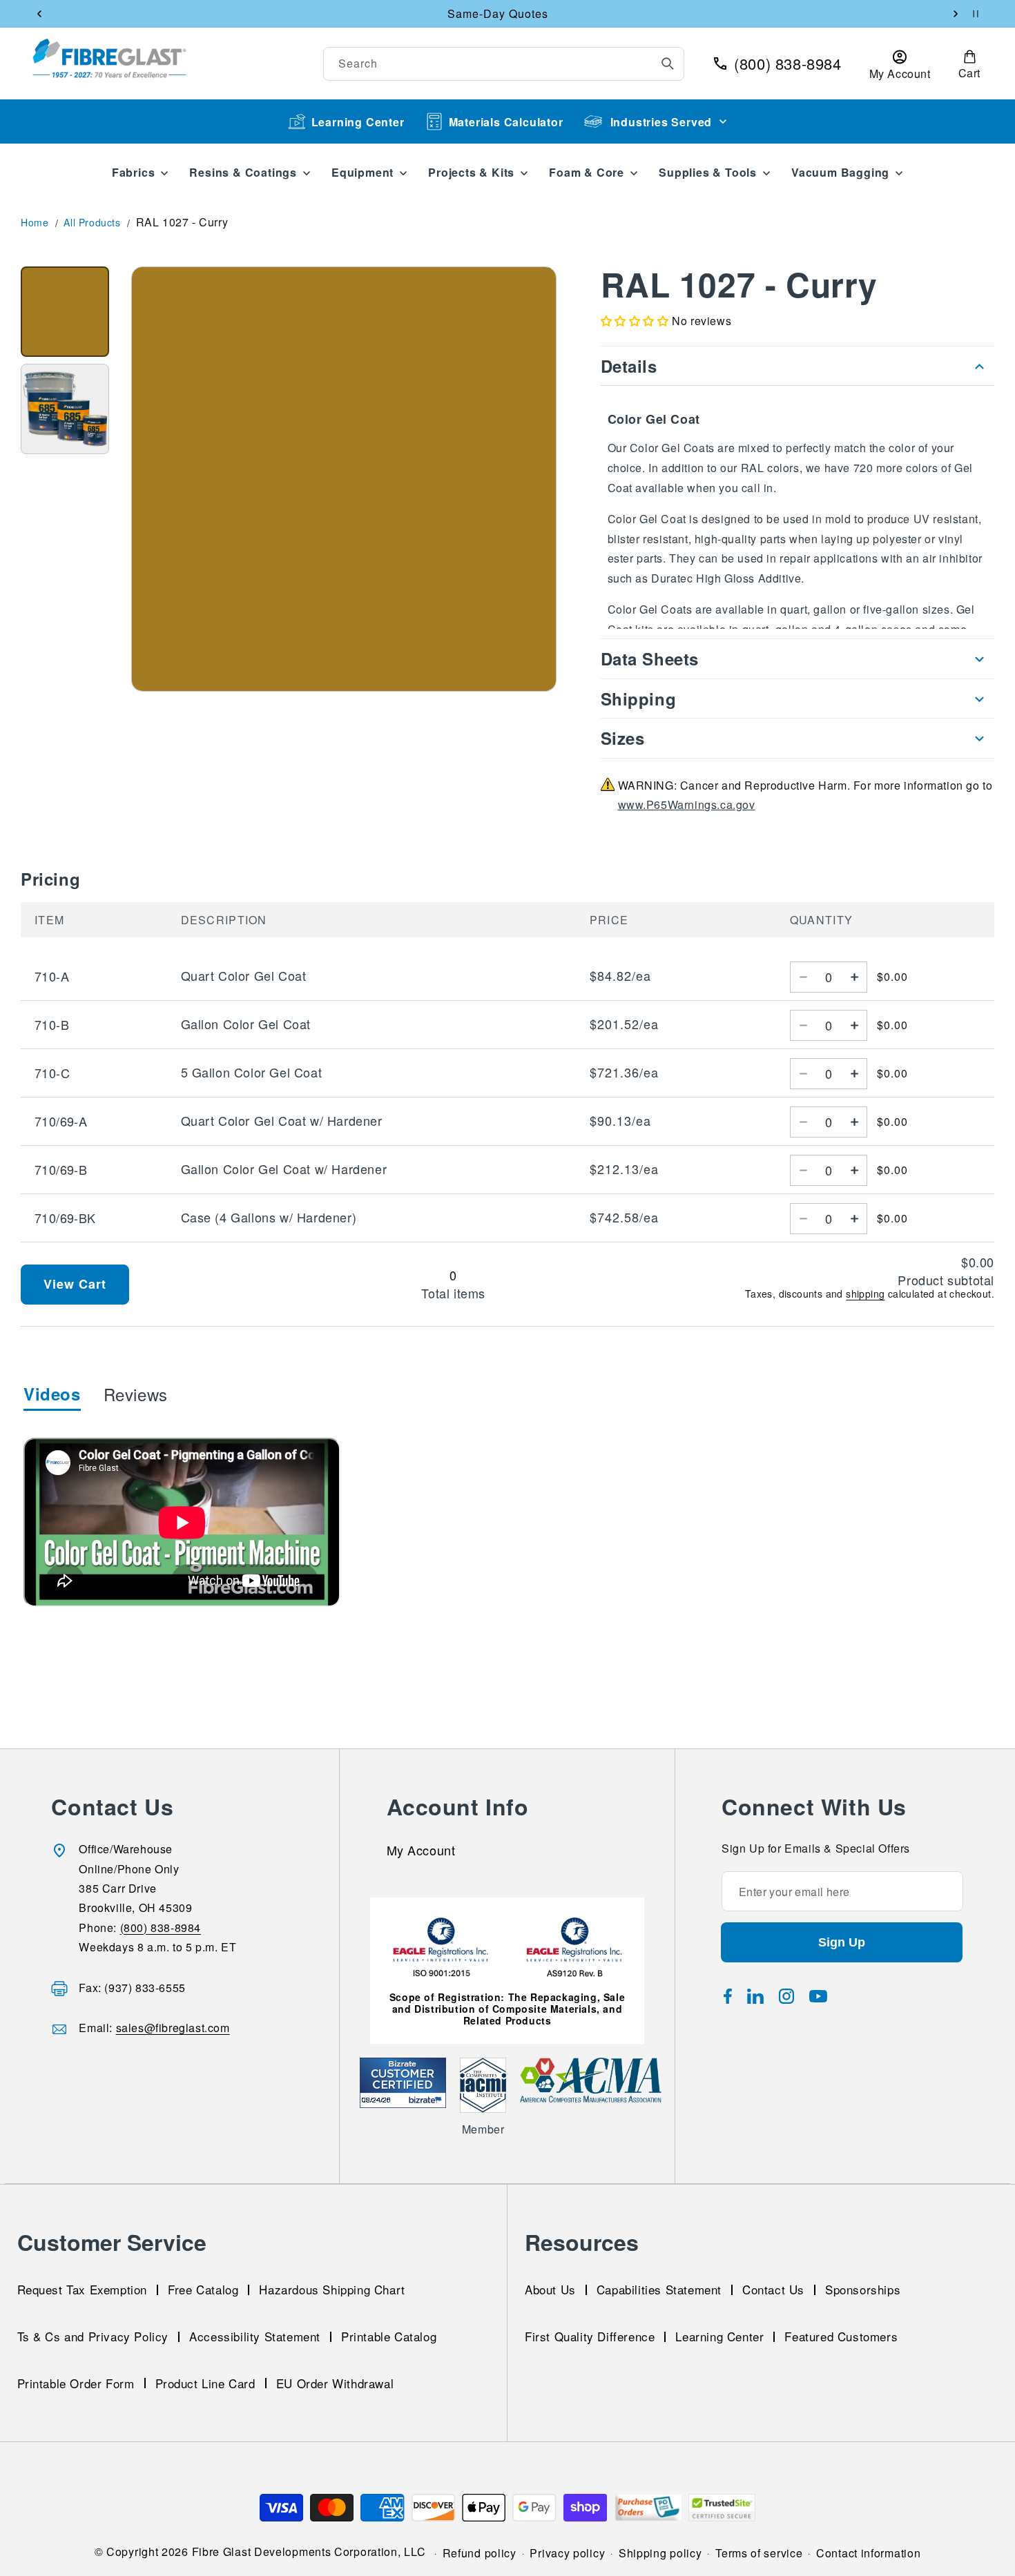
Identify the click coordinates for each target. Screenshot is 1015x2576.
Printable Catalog (389, 2336)
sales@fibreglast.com (173, 2028)
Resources (582, 2242)
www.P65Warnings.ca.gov (687, 805)
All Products (92, 222)
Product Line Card (205, 2382)
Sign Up (842, 1943)
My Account (421, 1852)
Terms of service (759, 2553)
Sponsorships (863, 2289)
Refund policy (480, 2553)
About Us (550, 2289)
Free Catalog (203, 2289)
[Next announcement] (956, 14)
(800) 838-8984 (161, 1928)
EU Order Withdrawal (335, 2382)
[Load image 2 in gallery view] (65, 409)
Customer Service (112, 2242)
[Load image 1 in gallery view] (65, 312)
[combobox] (504, 64)
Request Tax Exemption (83, 2289)
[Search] (668, 64)
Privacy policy (567, 2553)
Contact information (868, 2553)
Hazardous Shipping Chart (332, 2289)
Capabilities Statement (659, 2289)
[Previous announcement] (39, 14)
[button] (969, 64)
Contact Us (773, 2289)
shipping (865, 1294)
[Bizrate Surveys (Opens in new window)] (427, 2100)
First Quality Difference (590, 2336)
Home (35, 222)
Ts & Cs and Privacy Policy (93, 2336)
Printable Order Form (76, 2382)
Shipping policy (660, 2553)
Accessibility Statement (255, 2336)
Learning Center (358, 122)
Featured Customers (841, 2336)
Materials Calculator (506, 122)
